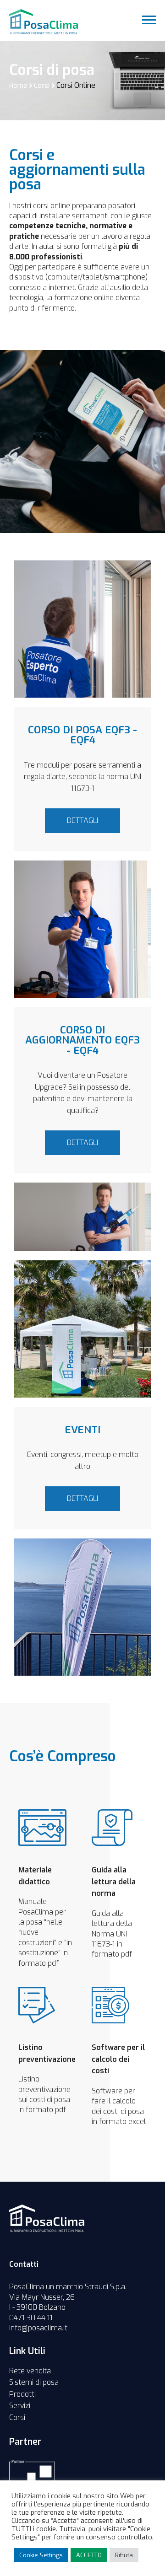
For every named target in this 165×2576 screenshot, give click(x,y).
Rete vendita (30, 2371)
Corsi (42, 86)
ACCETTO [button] (89, 2555)
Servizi (20, 2406)
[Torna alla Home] (47, 2218)
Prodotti (22, 2394)
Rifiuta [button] (124, 2555)
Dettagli (82, 820)
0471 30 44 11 (31, 2318)
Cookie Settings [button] (41, 2555)
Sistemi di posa (34, 2382)
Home (18, 86)
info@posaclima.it (38, 2328)
